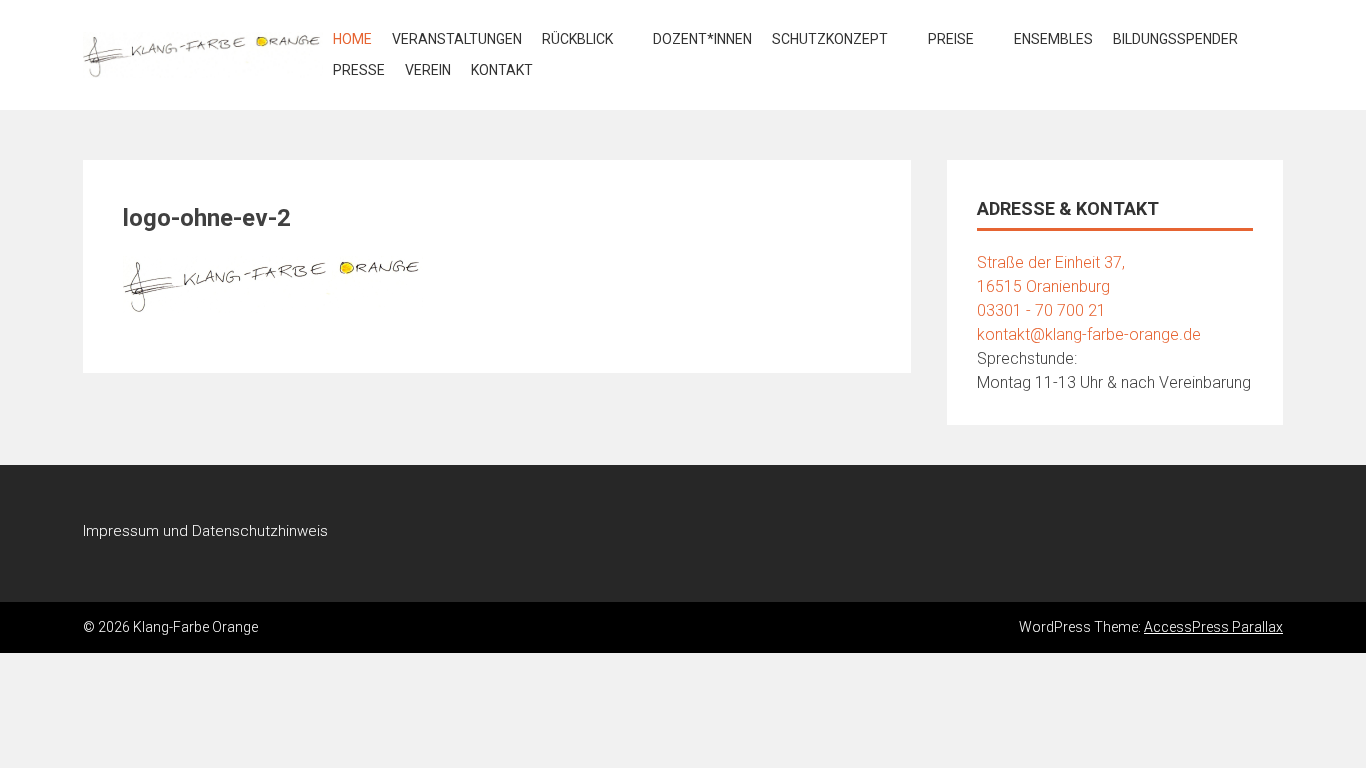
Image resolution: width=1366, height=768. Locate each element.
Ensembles (1053, 39)
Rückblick (577, 39)
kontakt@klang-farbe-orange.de (1089, 334)
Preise (951, 39)
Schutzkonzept (830, 39)
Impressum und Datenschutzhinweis (205, 531)
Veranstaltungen (457, 39)
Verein (428, 70)
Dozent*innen (702, 39)
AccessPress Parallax (1213, 627)
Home (352, 39)
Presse (359, 70)
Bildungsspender (1175, 39)
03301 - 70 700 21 (1041, 310)
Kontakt (502, 70)
